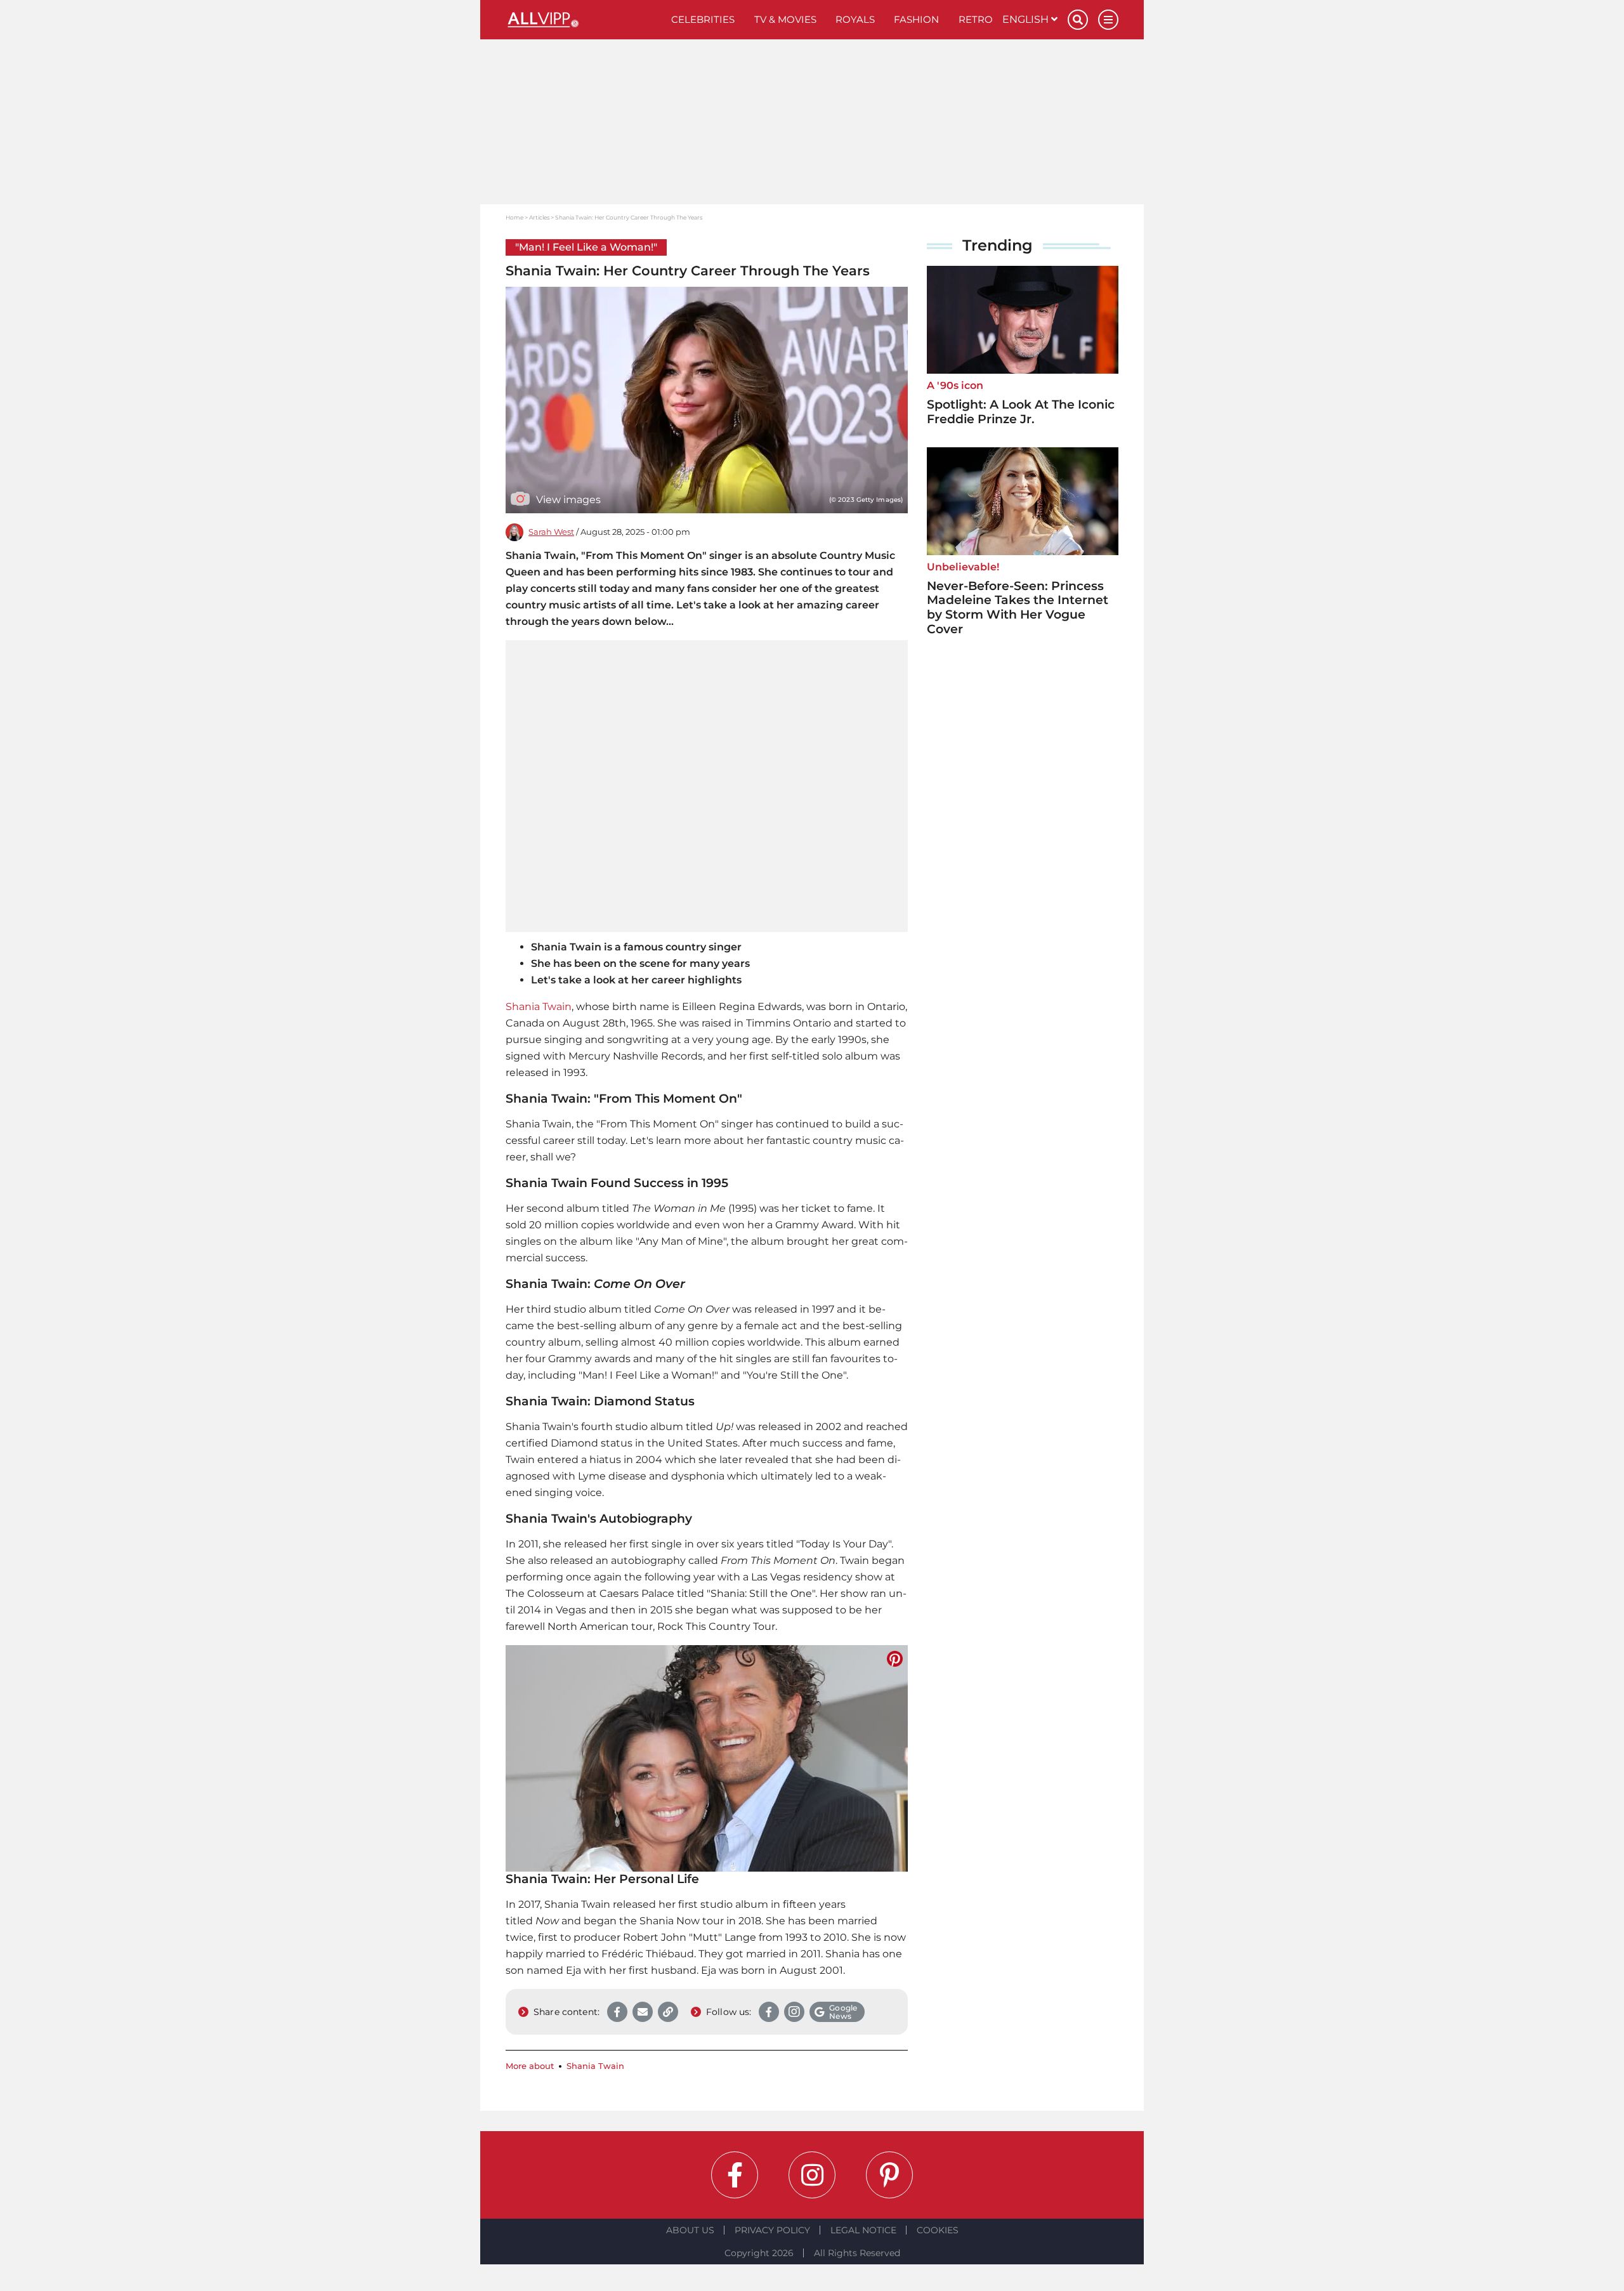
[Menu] (1108, 20)
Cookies (938, 2230)
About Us (690, 2230)
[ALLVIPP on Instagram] (812, 2175)
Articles (539, 217)
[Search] (1078, 20)
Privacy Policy (772, 2230)
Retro (976, 19)
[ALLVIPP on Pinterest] (889, 2175)
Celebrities (703, 19)
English (1027, 19)
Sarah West (551, 532)
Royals (855, 19)
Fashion (916, 19)
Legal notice (863, 2230)
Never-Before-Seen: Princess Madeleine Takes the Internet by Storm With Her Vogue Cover (1018, 607)
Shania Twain (539, 1007)
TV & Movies (785, 19)
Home (514, 217)
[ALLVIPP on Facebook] (735, 2175)
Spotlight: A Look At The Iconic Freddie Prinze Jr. (1021, 412)
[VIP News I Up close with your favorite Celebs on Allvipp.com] (584, 20)
